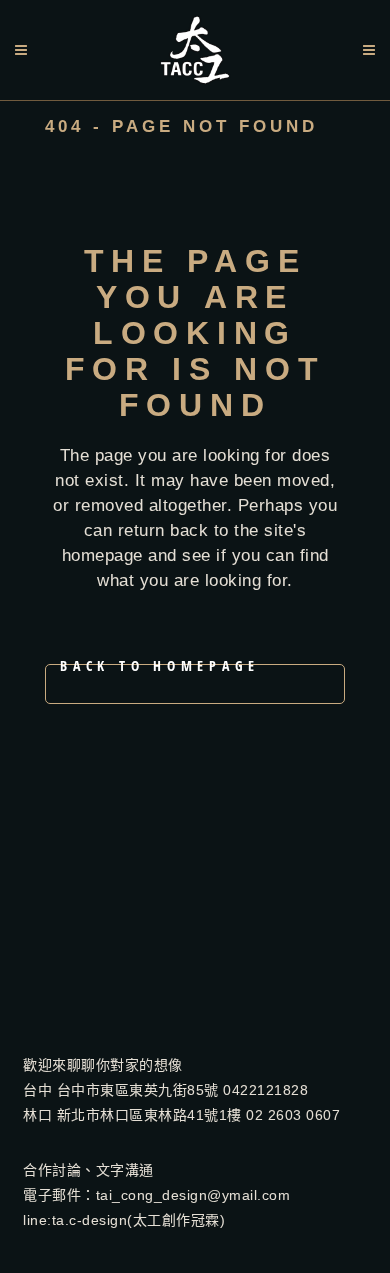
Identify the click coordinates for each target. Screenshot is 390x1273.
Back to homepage (160, 669)
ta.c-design (90, 1220)
